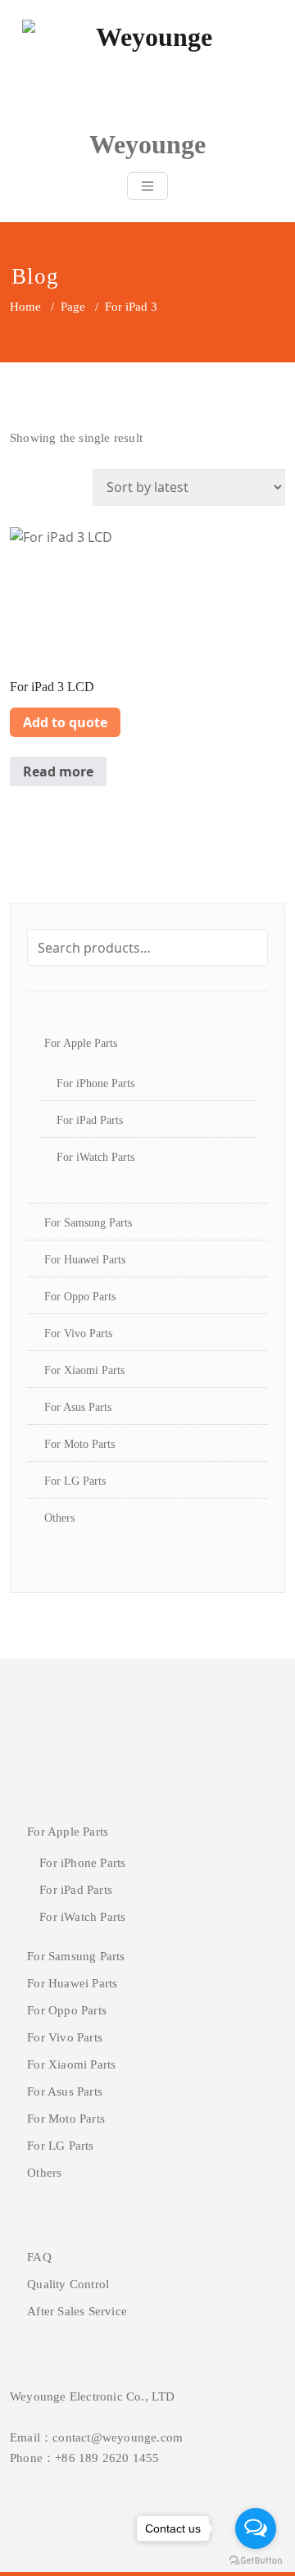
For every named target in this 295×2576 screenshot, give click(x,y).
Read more (58, 771)
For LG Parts (75, 1481)
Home (25, 307)
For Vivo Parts (78, 1334)
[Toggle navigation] (147, 186)
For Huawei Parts (85, 1260)
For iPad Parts (90, 1120)
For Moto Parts (79, 1444)
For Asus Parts (78, 1407)
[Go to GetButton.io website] (256, 2560)
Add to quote (65, 722)
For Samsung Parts (88, 1223)
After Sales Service (77, 2311)
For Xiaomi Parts (84, 1370)
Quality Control (68, 2284)
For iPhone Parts (95, 1083)
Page (73, 307)
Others (59, 1518)
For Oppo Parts (80, 1297)
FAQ (39, 2257)
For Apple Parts (81, 1043)
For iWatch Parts (95, 1157)
